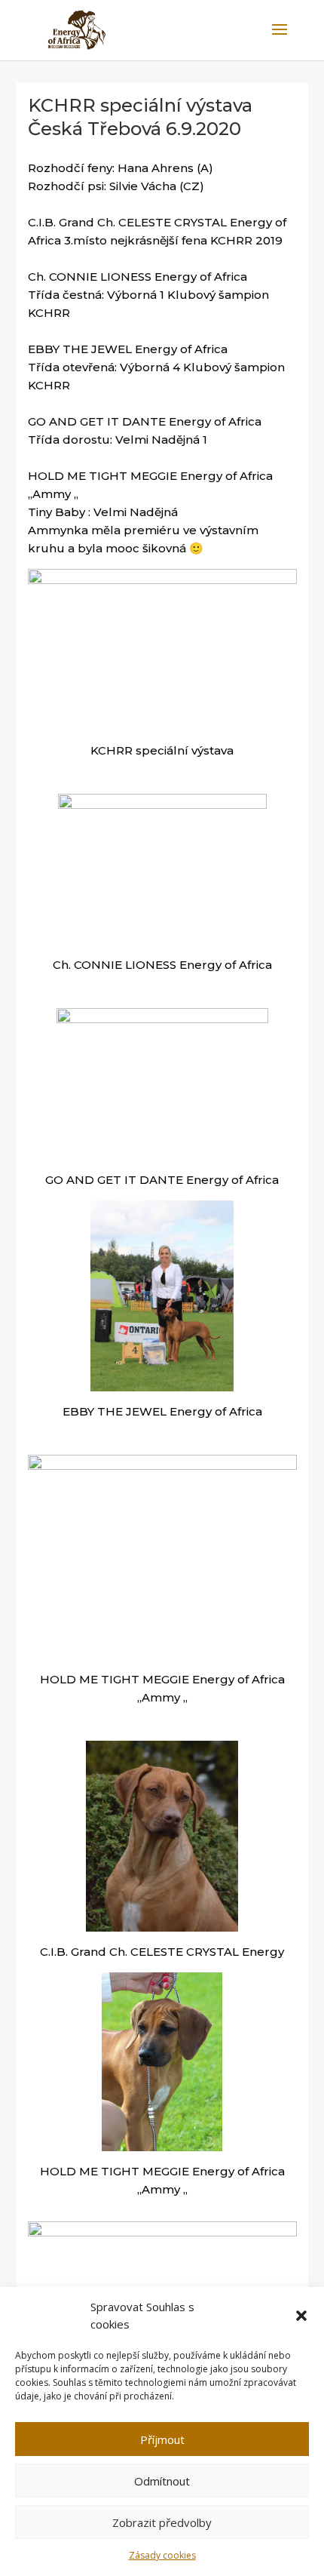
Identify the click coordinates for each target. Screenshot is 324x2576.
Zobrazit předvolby (162, 2522)
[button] (301, 2316)
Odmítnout (162, 2481)
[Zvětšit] (277, 589)
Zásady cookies (162, 2555)
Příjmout (162, 2439)
